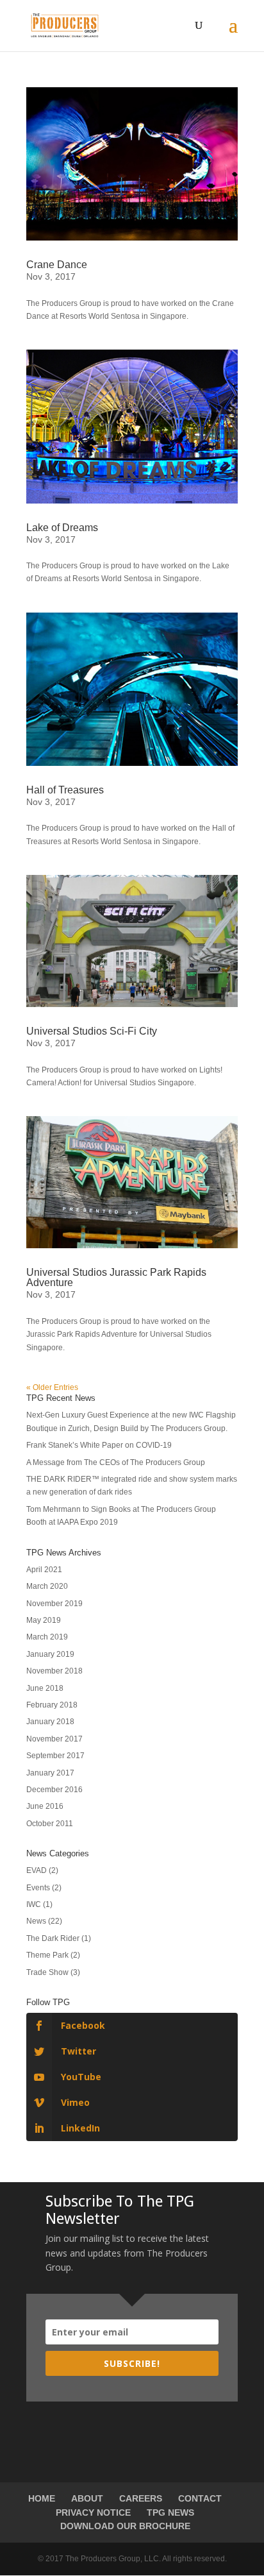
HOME (42, 2498)
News (36, 1921)
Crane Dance (57, 265)
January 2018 (50, 1722)
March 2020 (47, 1586)
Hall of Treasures (65, 790)
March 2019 (47, 1637)
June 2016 (45, 1806)
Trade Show (47, 1972)
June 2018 (45, 1688)
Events (38, 1888)
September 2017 (55, 1756)
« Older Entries (52, 1387)
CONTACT (200, 2498)
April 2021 (44, 1570)
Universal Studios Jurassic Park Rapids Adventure (116, 1277)
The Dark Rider (53, 1938)
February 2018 (52, 1705)
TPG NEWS (170, 2512)
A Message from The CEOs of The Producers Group (116, 1462)
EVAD (37, 1870)
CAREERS (141, 2498)
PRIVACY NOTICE (93, 2512)
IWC (34, 1904)
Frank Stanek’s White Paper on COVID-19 (99, 1445)
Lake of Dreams (62, 528)
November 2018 (54, 1671)
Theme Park (47, 1955)
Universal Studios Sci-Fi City (92, 1031)
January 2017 (50, 1773)
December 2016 (54, 1790)
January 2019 (50, 1654)
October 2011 (50, 1824)
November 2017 (54, 1739)
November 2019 (54, 1604)
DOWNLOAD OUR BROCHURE (125, 2526)
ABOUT (87, 2498)
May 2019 (44, 1620)
